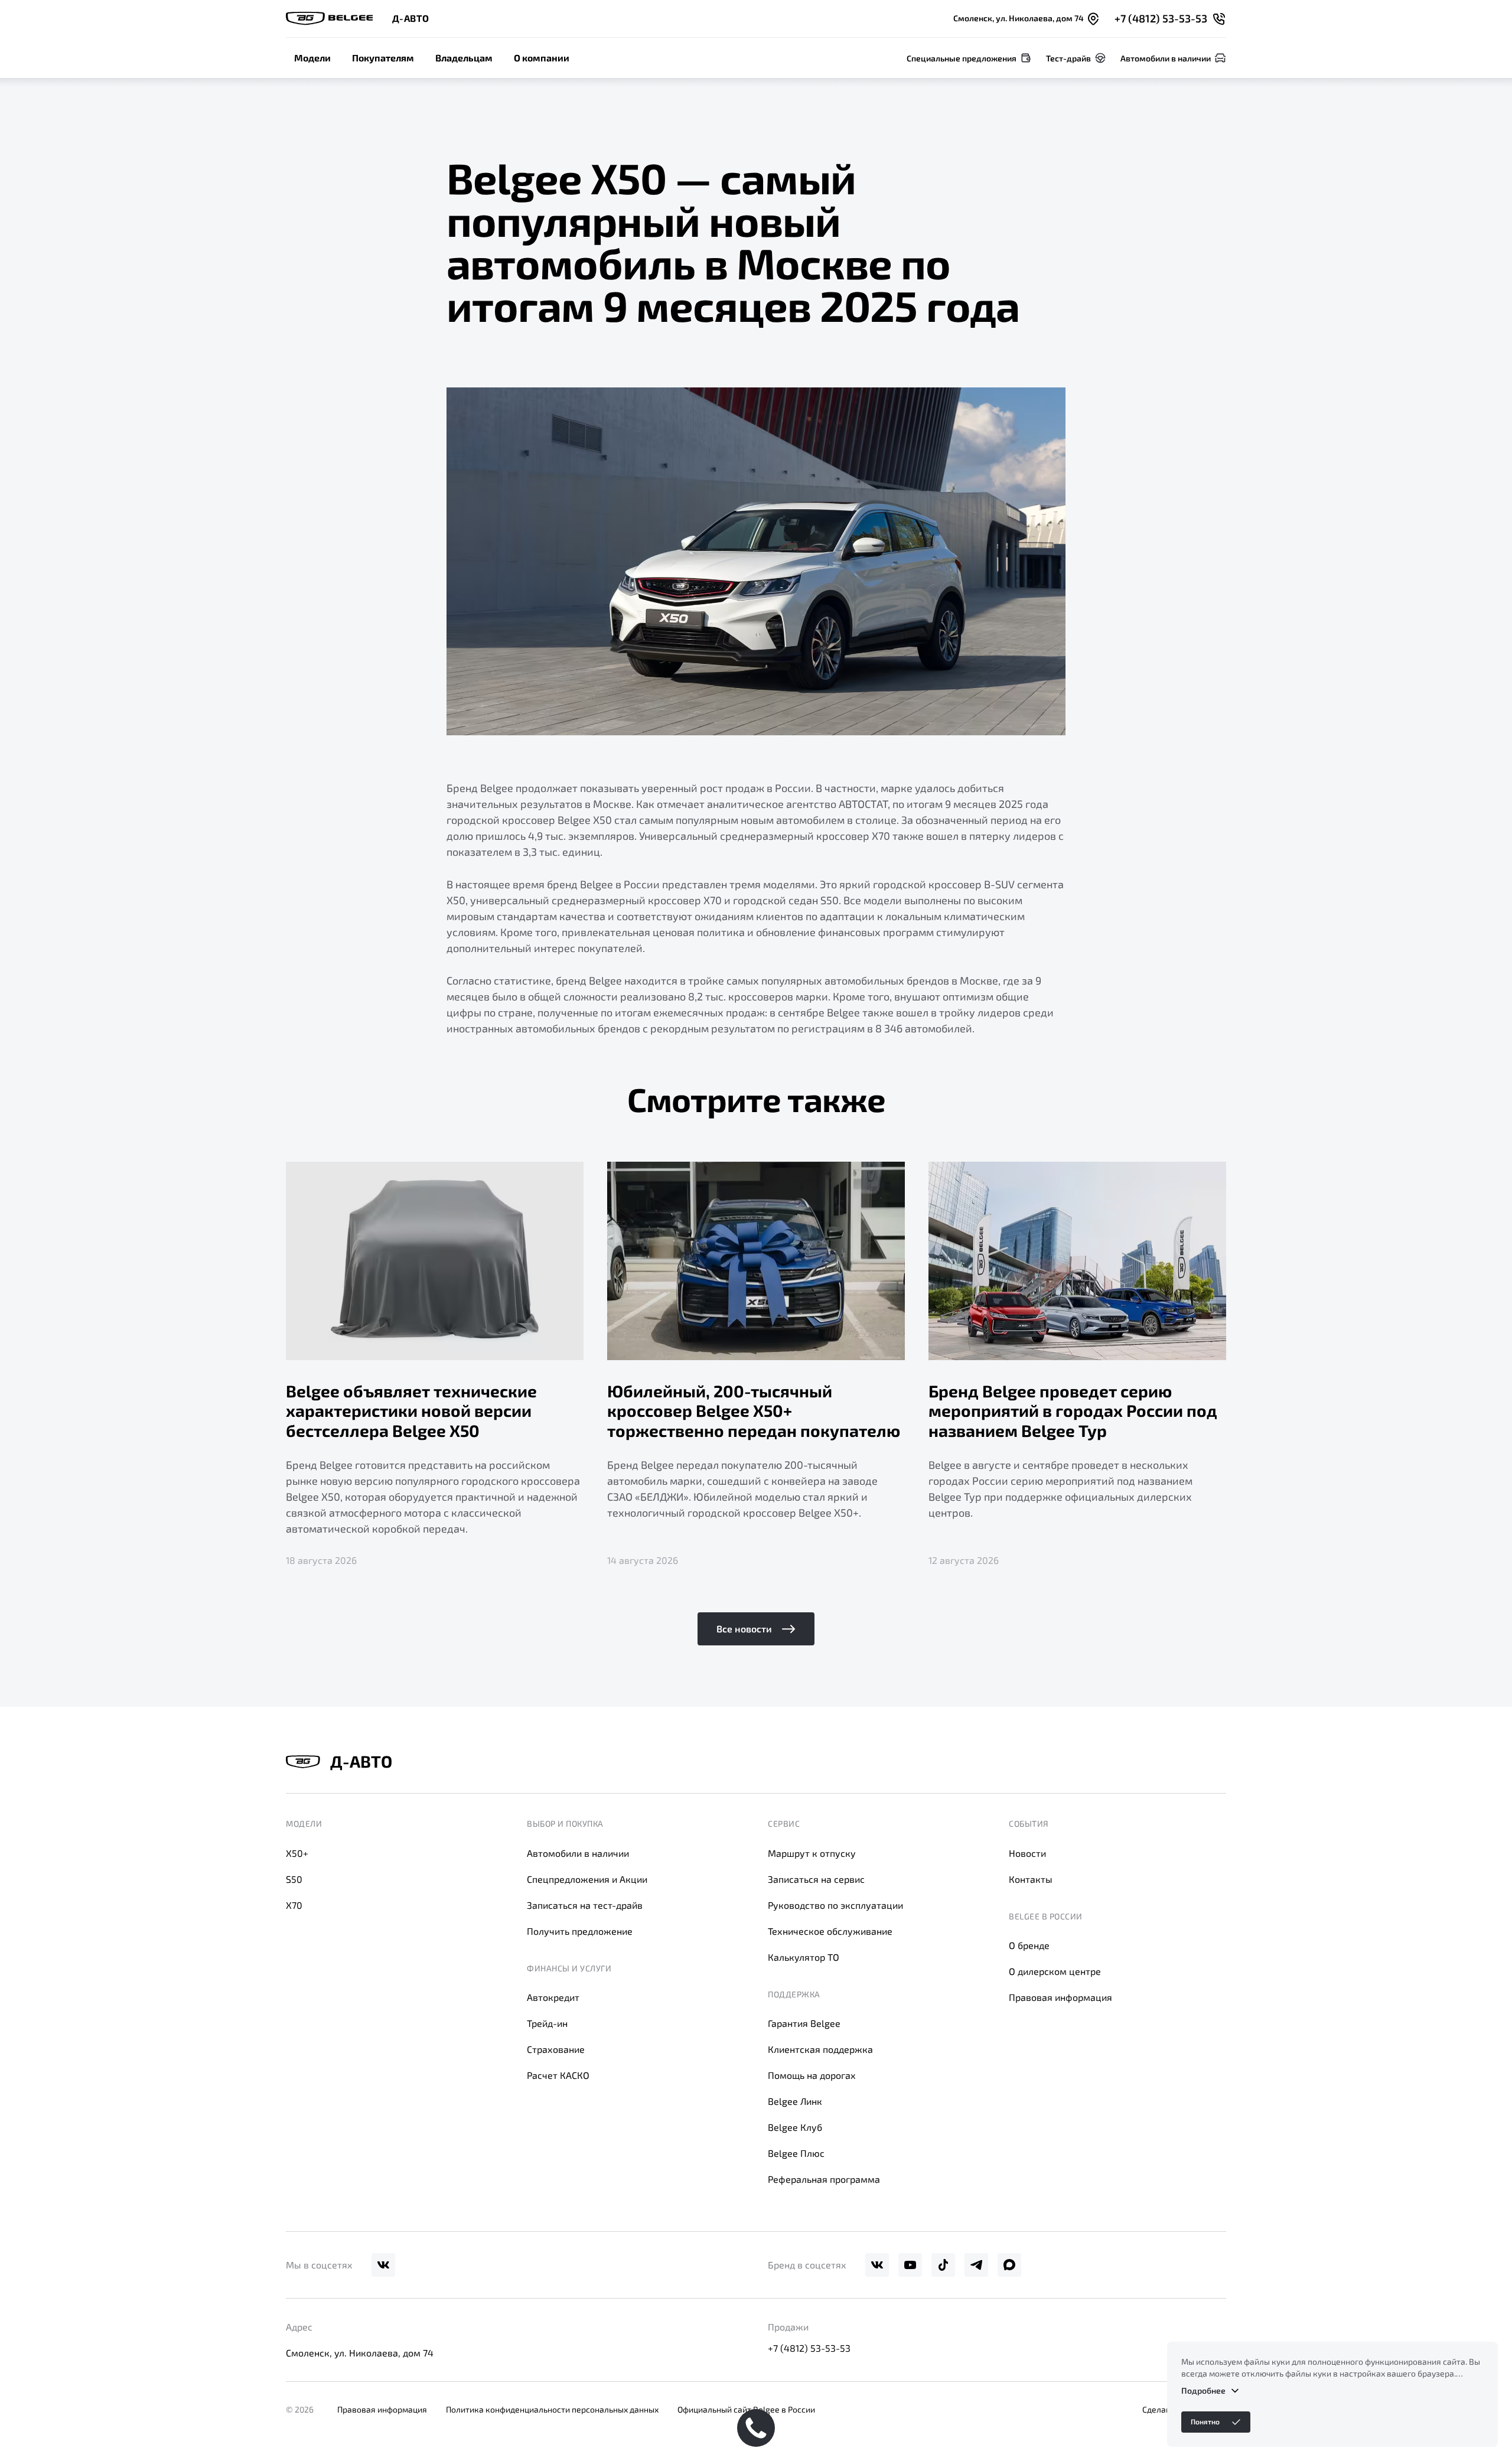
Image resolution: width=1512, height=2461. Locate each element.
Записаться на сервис (816, 1879)
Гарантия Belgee (804, 2023)
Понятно (1205, 2421)
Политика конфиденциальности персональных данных (552, 2409)
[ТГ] (976, 2265)
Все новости (744, 1629)
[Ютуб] (910, 2265)
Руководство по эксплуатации (835, 1905)
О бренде (1029, 1945)
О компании (542, 58)
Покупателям (383, 58)
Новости (1027, 1853)
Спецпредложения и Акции (587, 1879)
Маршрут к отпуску (812, 1853)
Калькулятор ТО (804, 1957)
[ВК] (383, 2265)
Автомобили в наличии (578, 1853)
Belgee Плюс (796, 2153)
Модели (312, 58)
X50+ (297, 1853)
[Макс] (1009, 2265)
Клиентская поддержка (820, 2049)
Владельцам (464, 58)
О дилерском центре (1055, 1971)
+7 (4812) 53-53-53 (809, 2348)
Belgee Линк (795, 2101)
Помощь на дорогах (812, 2075)
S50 (294, 1879)
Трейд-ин (547, 2023)
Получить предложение (580, 1931)
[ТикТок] (943, 2265)
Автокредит (553, 1997)
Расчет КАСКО (558, 2075)
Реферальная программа (824, 2179)
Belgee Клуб (795, 2127)
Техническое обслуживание (830, 1931)
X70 (294, 1905)
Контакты (1031, 1879)
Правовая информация (1060, 1997)
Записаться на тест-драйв (585, 1905)
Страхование (556, 2049)
